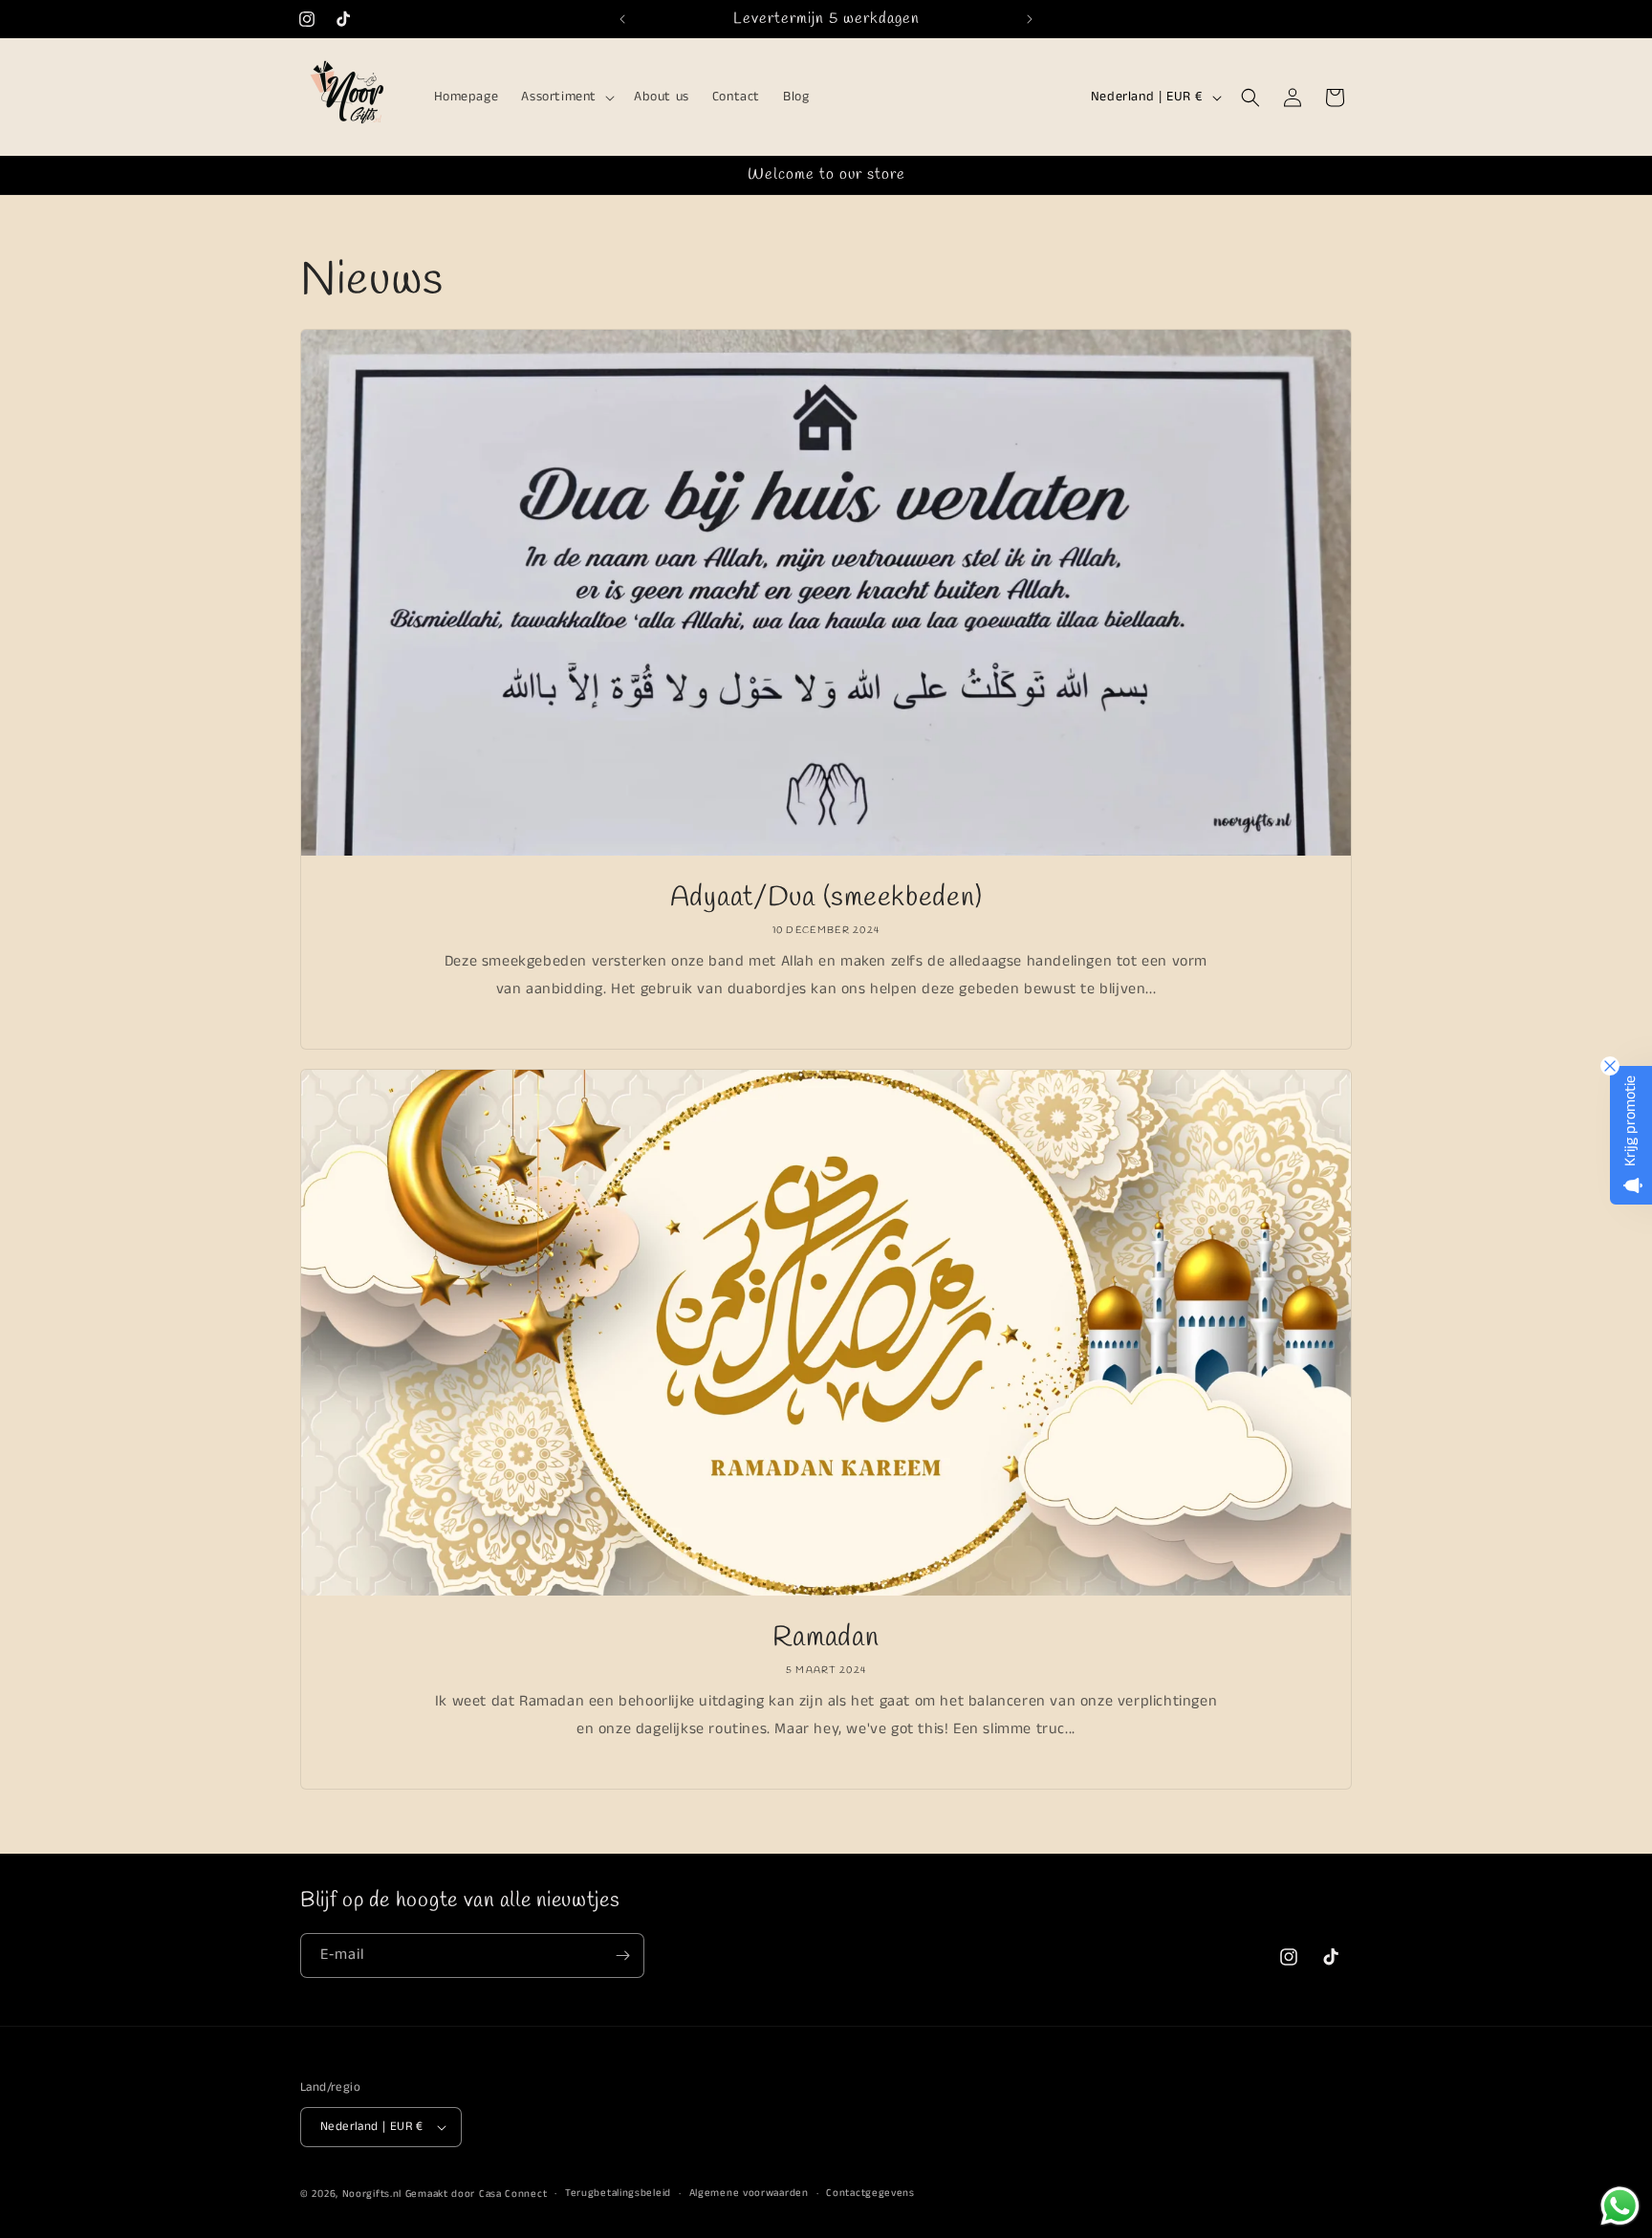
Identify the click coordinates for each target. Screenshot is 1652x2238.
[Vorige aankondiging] (622, 19)
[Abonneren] (622, 1956)
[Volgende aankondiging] (1030, 19)
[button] (566, 98)
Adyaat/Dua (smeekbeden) (826, 899)
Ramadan (826, 1639)
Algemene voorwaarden (749, 2193)
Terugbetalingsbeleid (618, 2193)
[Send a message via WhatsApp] (1620, 2206)
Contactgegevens (870, 2193)
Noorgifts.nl (372, 2194)
